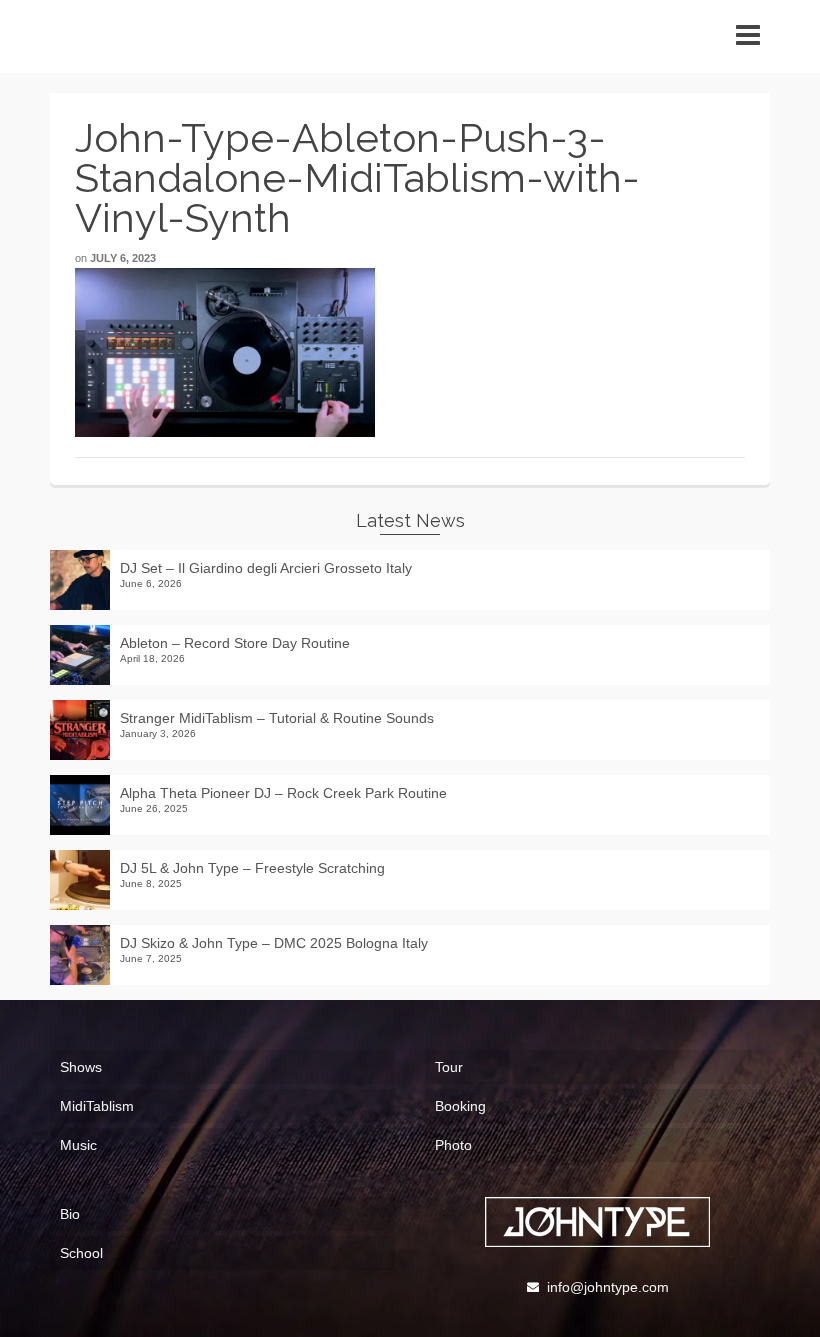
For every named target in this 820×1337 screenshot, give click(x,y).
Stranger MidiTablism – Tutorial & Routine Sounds (277, 718)
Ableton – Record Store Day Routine (235, 643)
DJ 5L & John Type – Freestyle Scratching (252, 868)
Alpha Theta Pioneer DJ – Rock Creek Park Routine (283, 793)
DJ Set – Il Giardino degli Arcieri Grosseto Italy (266, 568)
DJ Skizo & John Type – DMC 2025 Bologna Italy (274, 943)
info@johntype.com (608, 1287)
